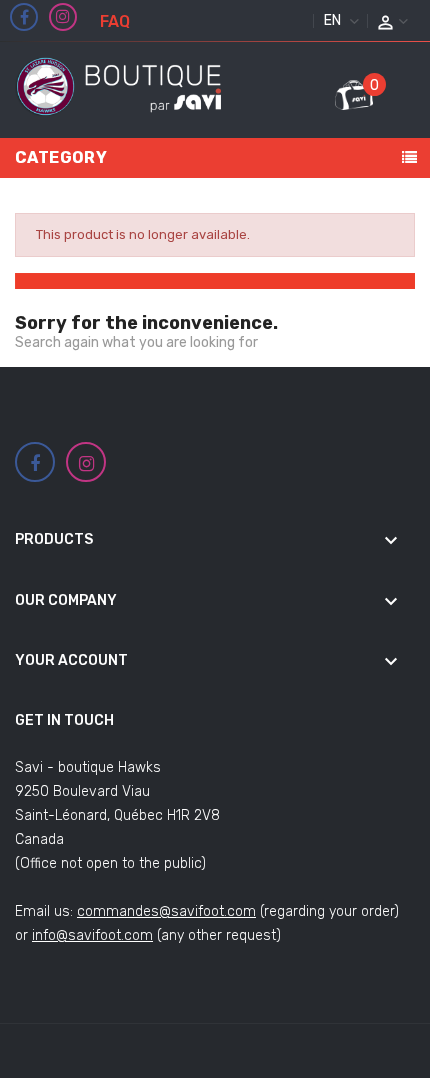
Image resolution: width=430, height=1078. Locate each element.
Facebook (24, 18)
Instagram (63, 17)
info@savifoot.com (92, 935)
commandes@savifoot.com (166, 911)
